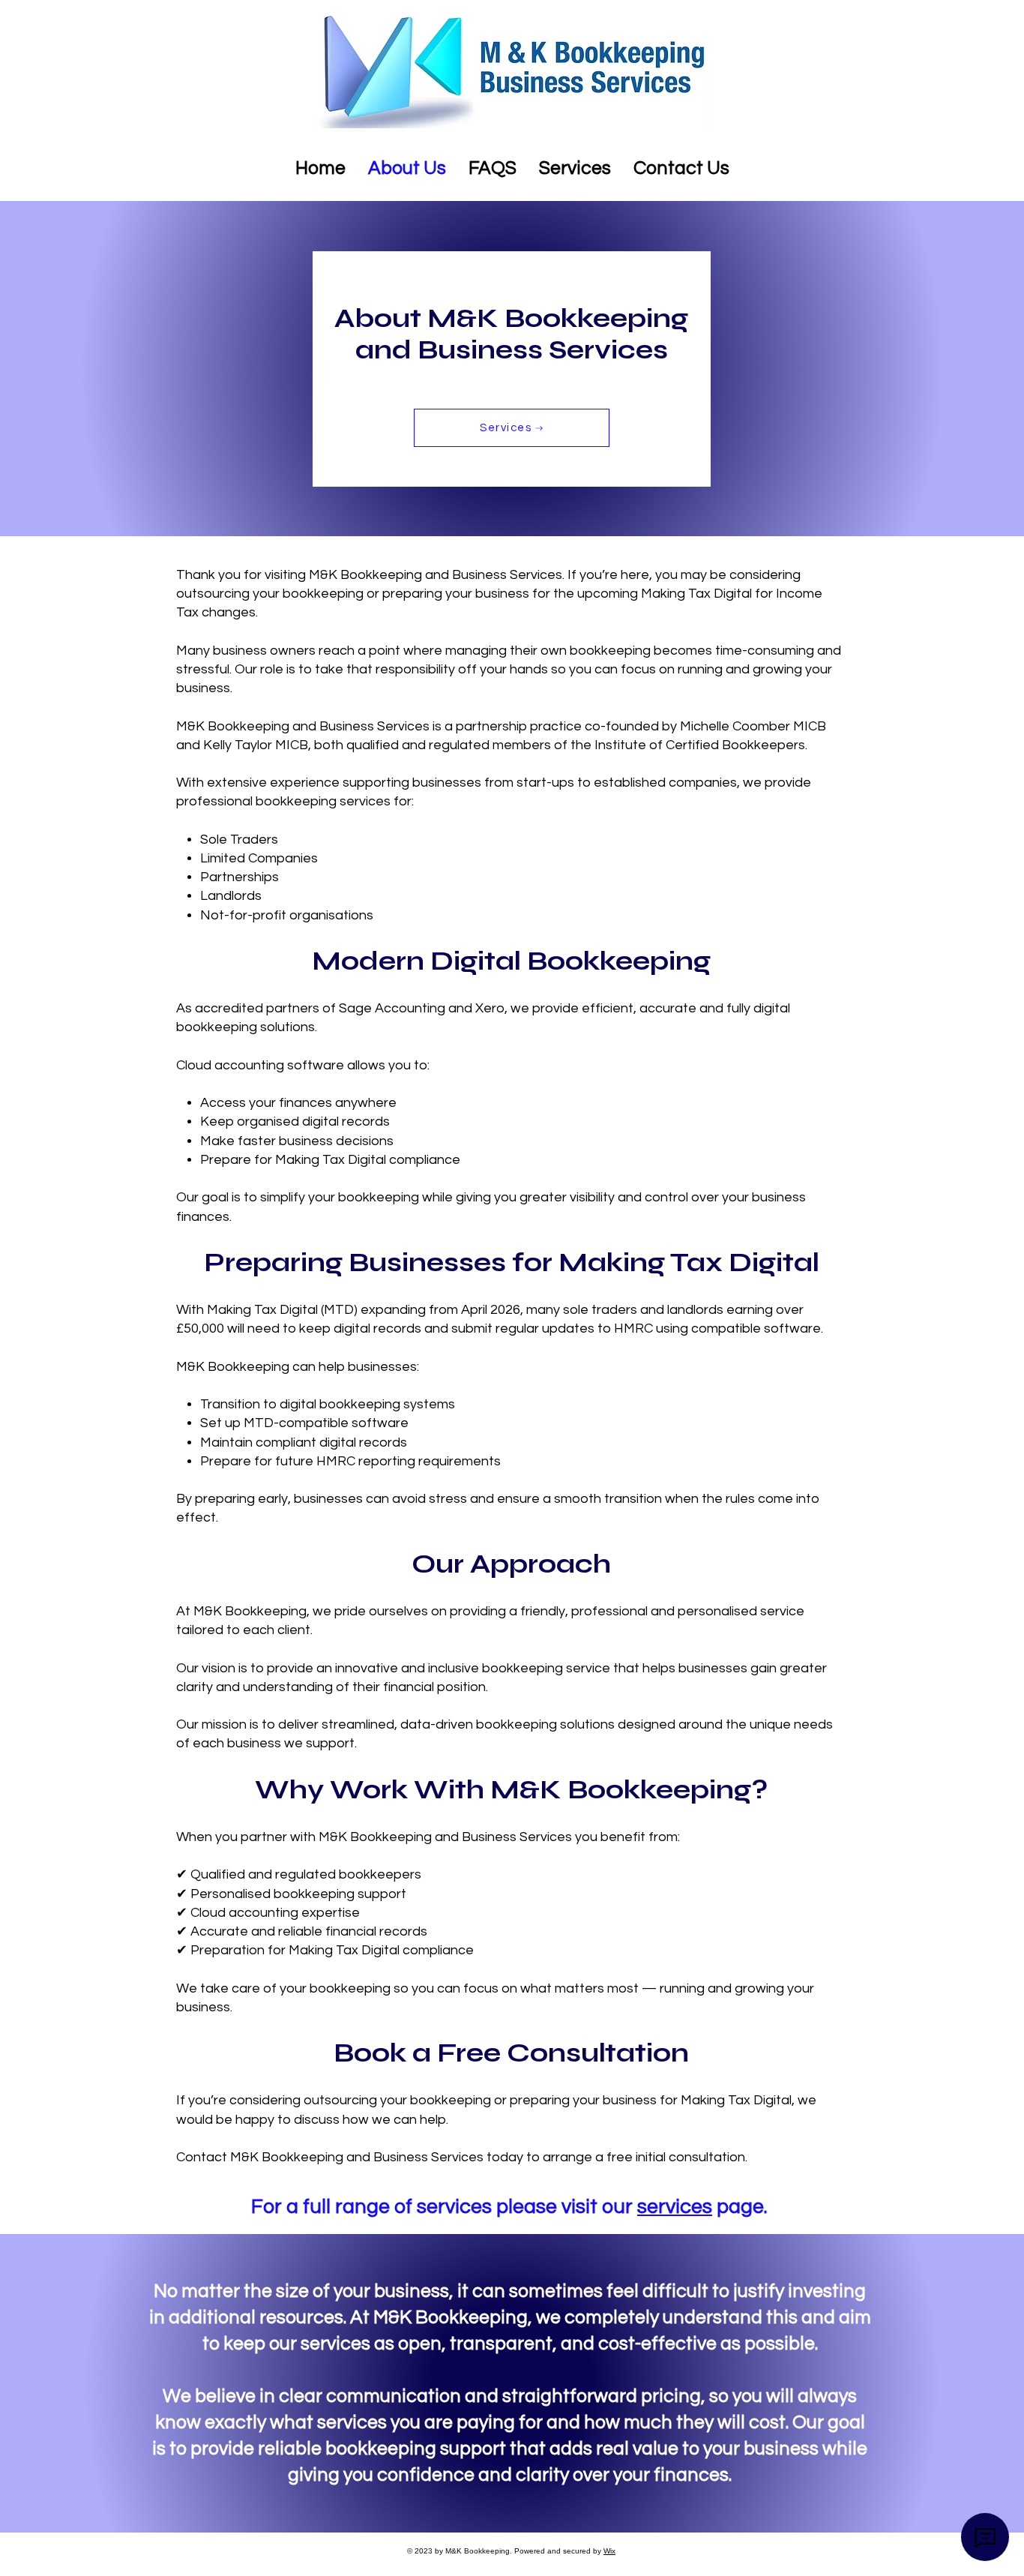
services (675, 2207)
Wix (609, 2551)
